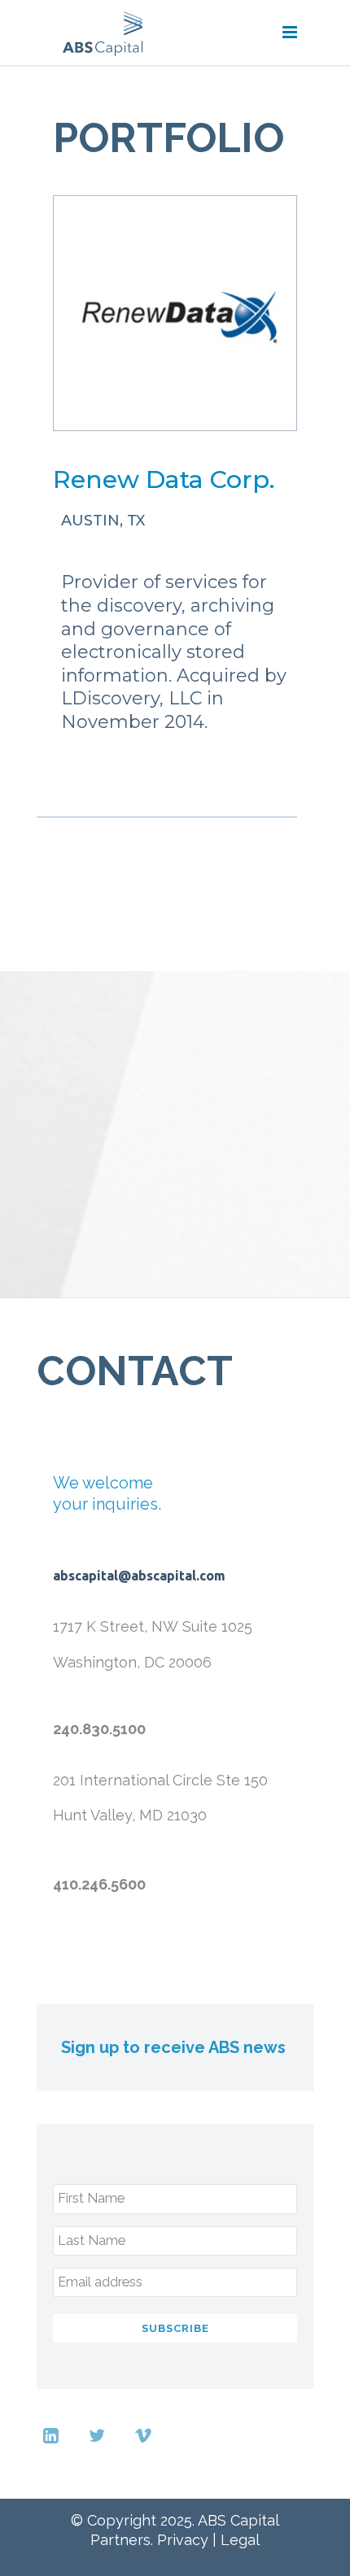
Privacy (183, 2540)
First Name (91, 2198)
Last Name (92, 2240)
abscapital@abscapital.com (139, 1576)
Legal (240, 2540)
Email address (100, 2282)
